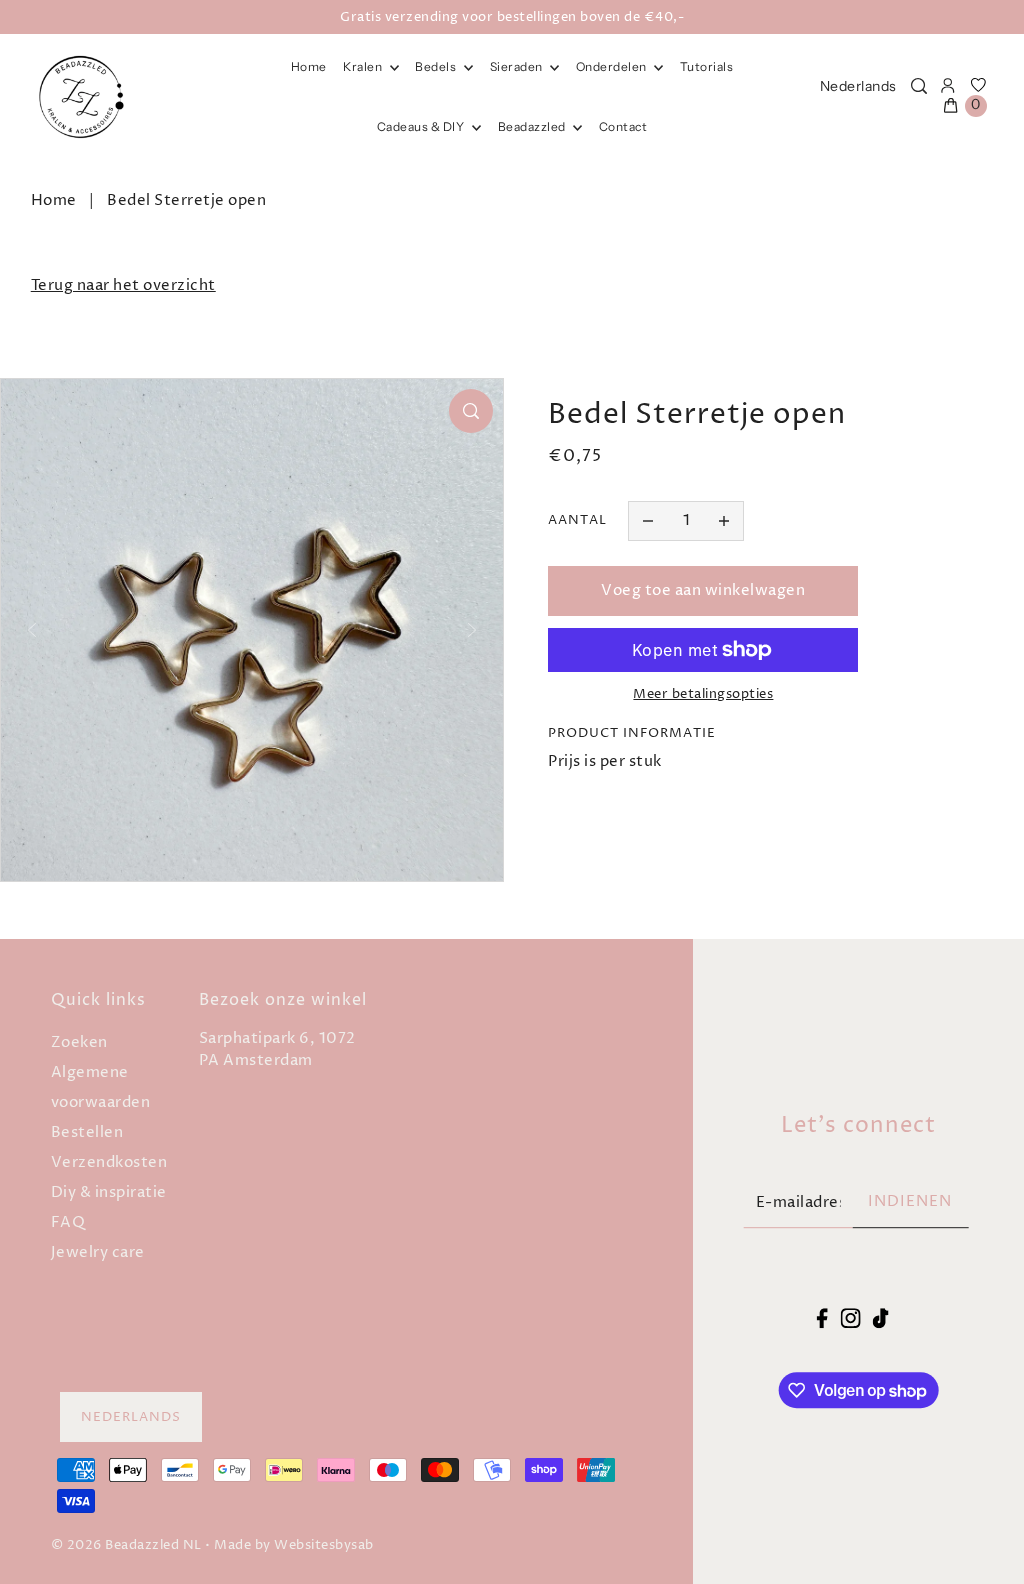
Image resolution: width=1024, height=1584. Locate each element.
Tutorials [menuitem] (707, 66)
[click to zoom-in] (471, 411)
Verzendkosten (109, 1162)
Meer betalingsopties (703, 694)
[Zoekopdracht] (919, 86)
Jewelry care (98, 1252)
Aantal (577, 520)
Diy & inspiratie (109, 1192)
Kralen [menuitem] (364, 66)
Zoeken (79, 1042)
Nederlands (858, 86)
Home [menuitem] (309, 66)
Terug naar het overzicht (123, 285)
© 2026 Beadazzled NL (126, 1545)
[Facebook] (822, 1318)
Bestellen (87, 1132)
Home (54, 200)
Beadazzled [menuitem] (533, 126)
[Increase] (724, 521)
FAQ (68, 1222)
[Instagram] (850, 1318)
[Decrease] (648, 521)
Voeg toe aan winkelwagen (703, 590)
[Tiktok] (881, 1318)
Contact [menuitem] (623, 126)
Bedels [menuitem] (437, 66)
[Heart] (978, 86)
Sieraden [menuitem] (518, 66)
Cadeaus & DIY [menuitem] (422, 126)
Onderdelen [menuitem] (613, 66)
